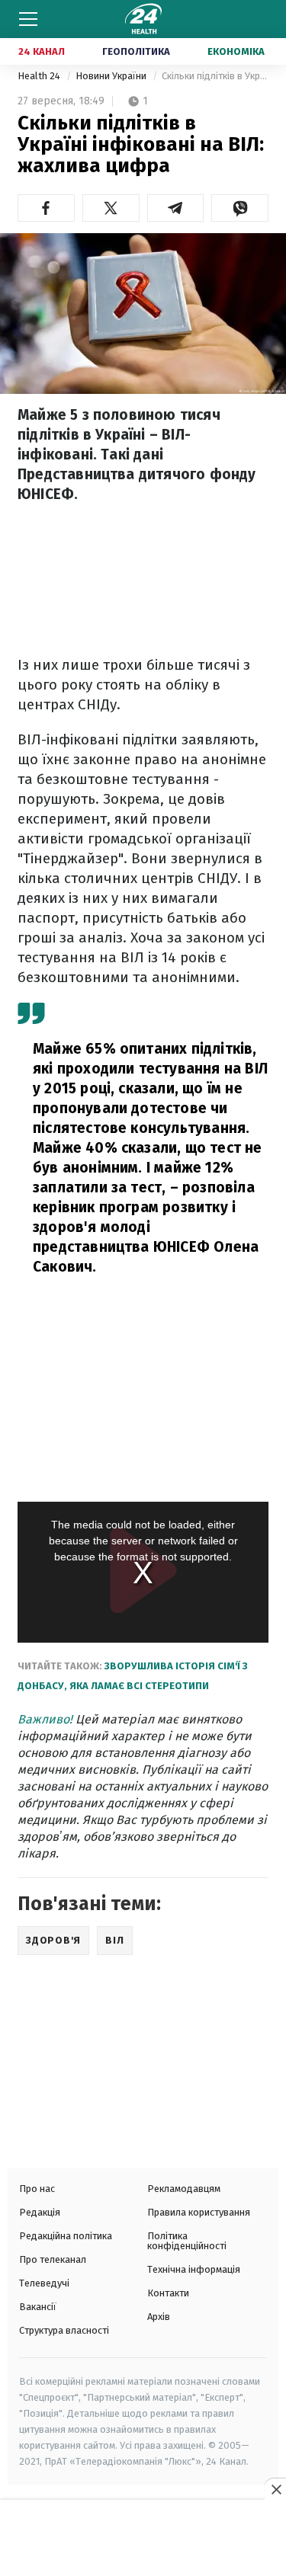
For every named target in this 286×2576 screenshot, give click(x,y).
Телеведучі (44, 2283)
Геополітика (136, 51)
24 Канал (42, 51)
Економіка (236, 51)
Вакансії (38, 2307)
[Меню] (28, 19)
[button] (46, 208)
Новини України (112, 76)
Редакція (40, 2212)
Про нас (37, 2189)
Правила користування (199, 2212)
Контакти (168, 2293)
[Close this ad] (275, 2489)
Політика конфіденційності (187, 2241)
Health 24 (40, 76)
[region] (143, 2539)
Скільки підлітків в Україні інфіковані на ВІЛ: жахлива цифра (215, 76)
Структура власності (64, 2330)
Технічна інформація (194, 2269)
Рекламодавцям (184, 2189)
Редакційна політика (66, 2236)
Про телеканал (53, 2259)
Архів (159, 2317)
